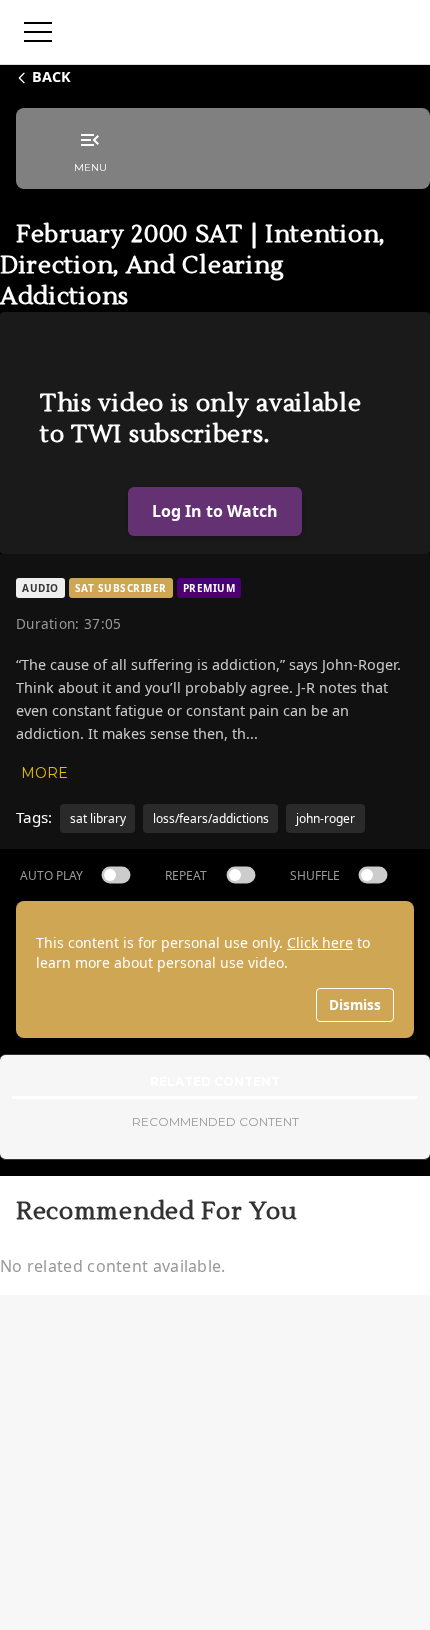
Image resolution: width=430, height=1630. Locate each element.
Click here (320, 942)
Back (51, 76)
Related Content (215, 1081)
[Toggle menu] (38, 32)
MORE (44, 773)
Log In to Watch (215, 511)
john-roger (325, 818)
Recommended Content (215, 1121)
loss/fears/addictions (211, 818)
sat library (98, 818)
